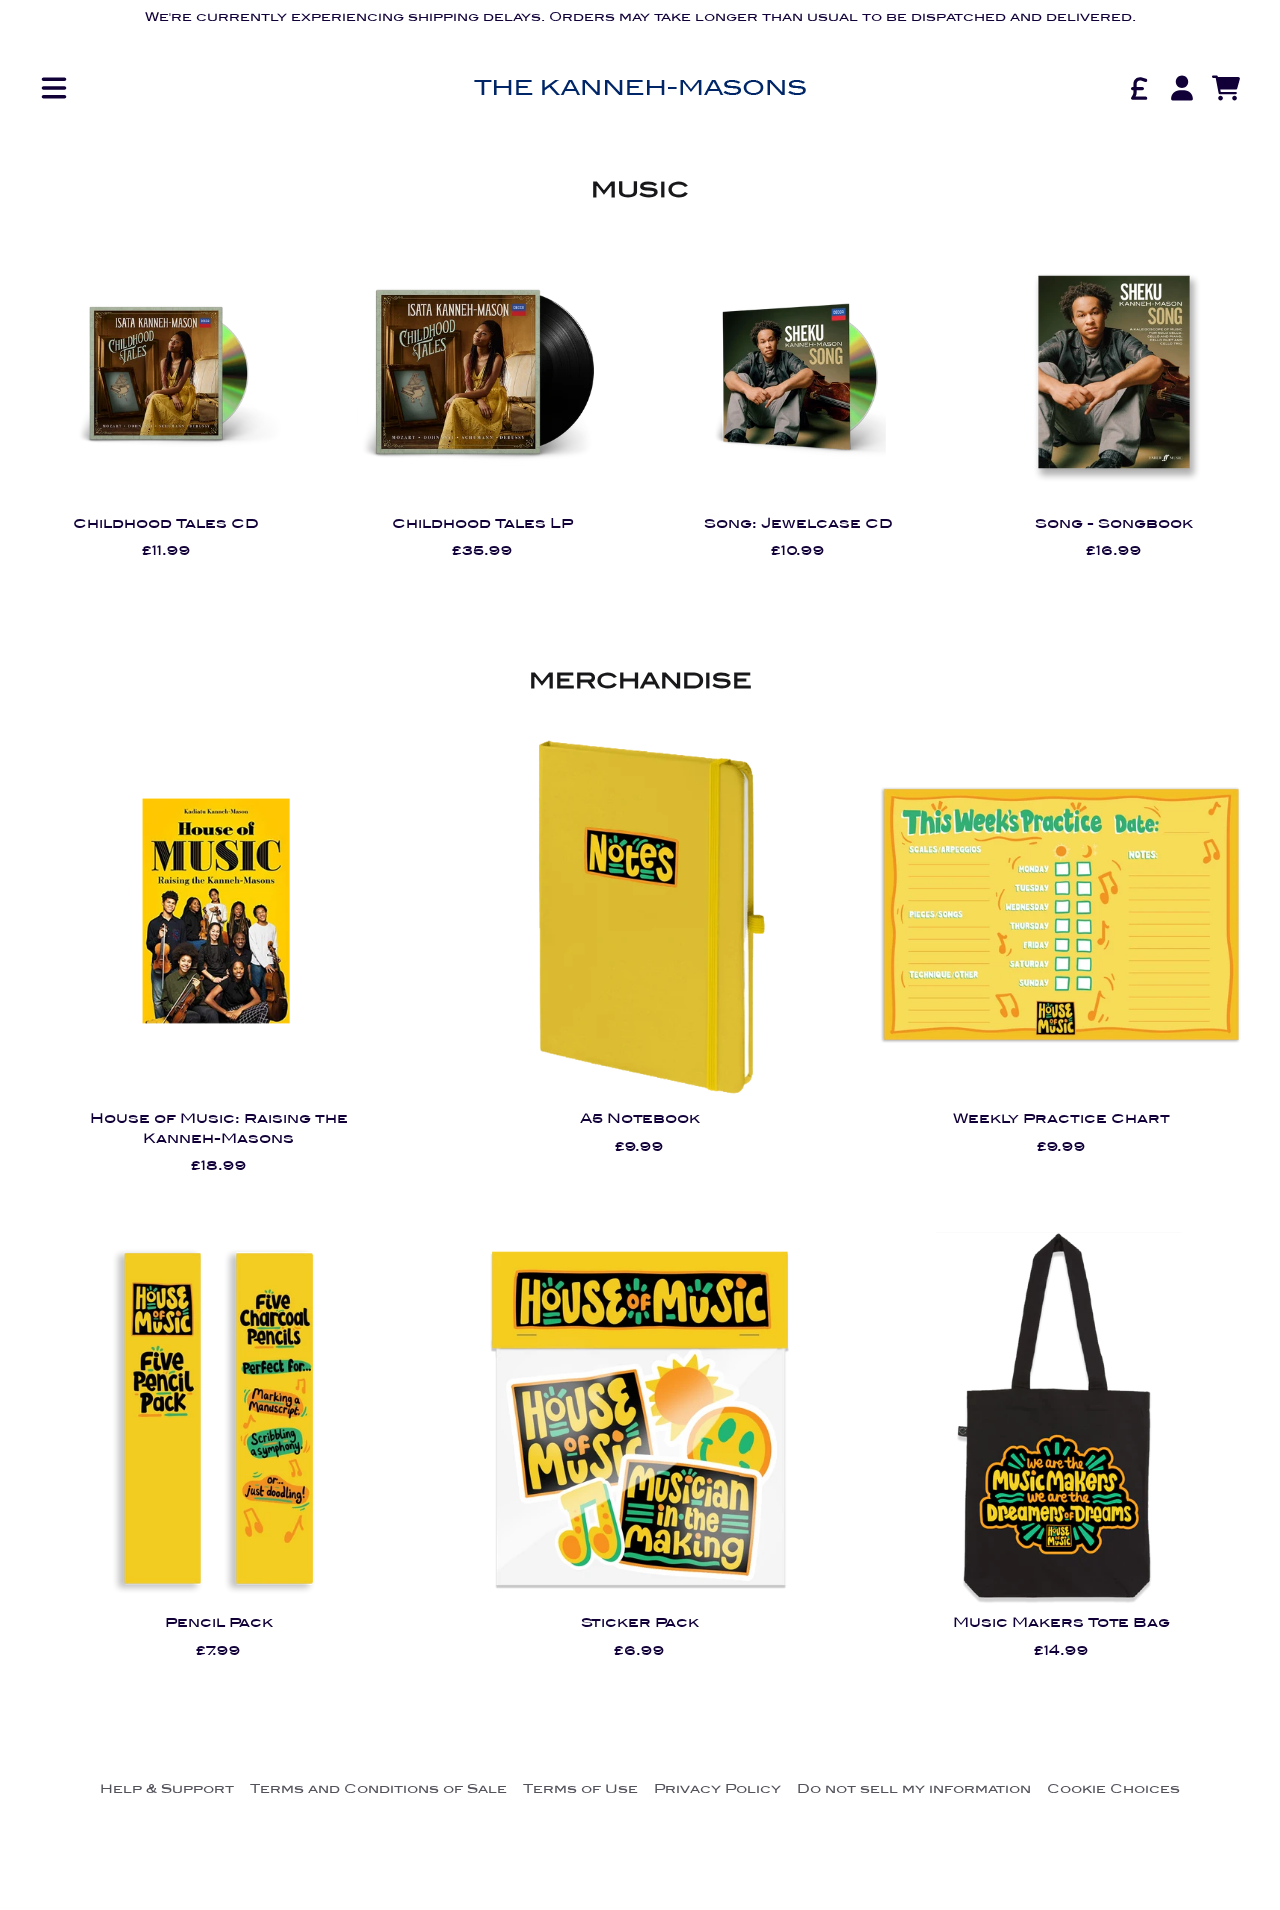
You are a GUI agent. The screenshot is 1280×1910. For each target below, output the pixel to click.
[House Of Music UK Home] (640, 88)
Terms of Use (580, 1788)
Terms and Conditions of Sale (378, 1788)
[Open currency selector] (1138, 88)
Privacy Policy (717, 1788)
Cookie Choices (1113, 1788)
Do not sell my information (914, 1788)
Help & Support (167, 1788)
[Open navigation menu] (54, 88)
